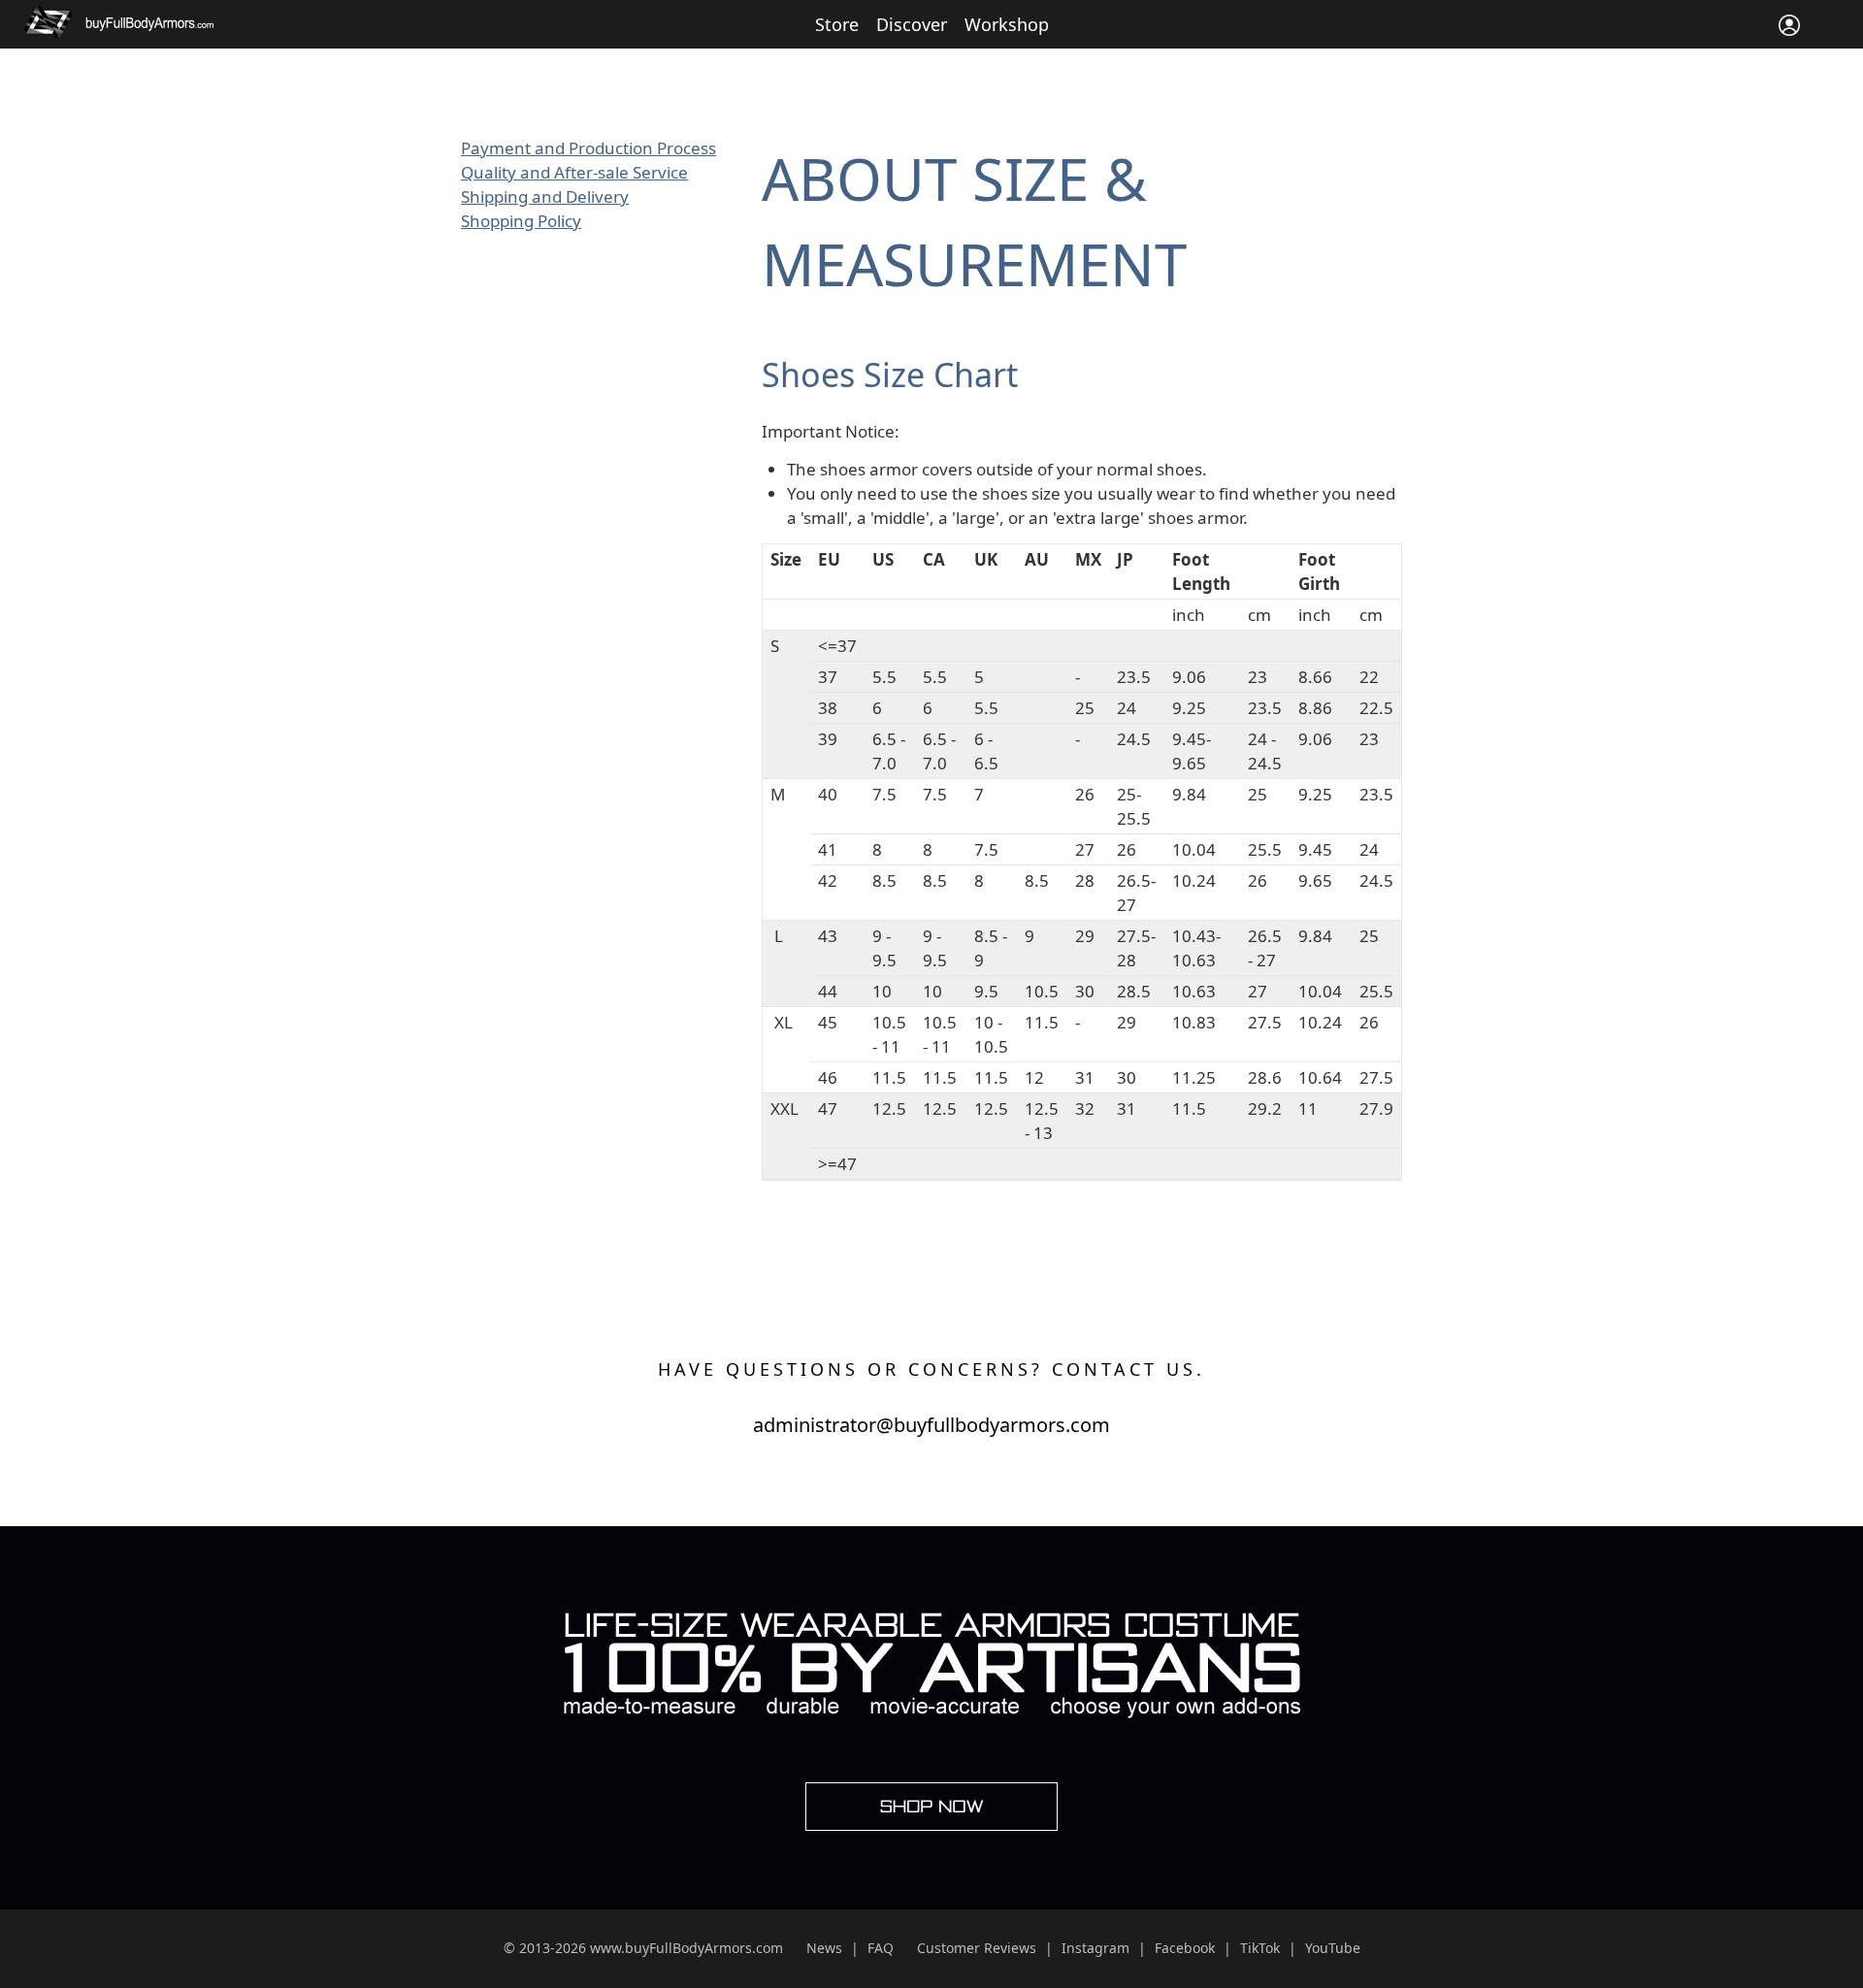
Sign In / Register (1789, 25)
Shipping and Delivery (545, 196)
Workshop (1007, 24)
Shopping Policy (521, 221)
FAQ (881, 1948)
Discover (912, 24)
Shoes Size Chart (890, 375)
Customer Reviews (977, 1948)
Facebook (1185, 1948)
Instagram (1095, 1948)
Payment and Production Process (588, 148)
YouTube (1333, 1948)
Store (837, 24)
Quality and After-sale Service (574, 172)
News (824, 1948)
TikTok (1260, 1948)
